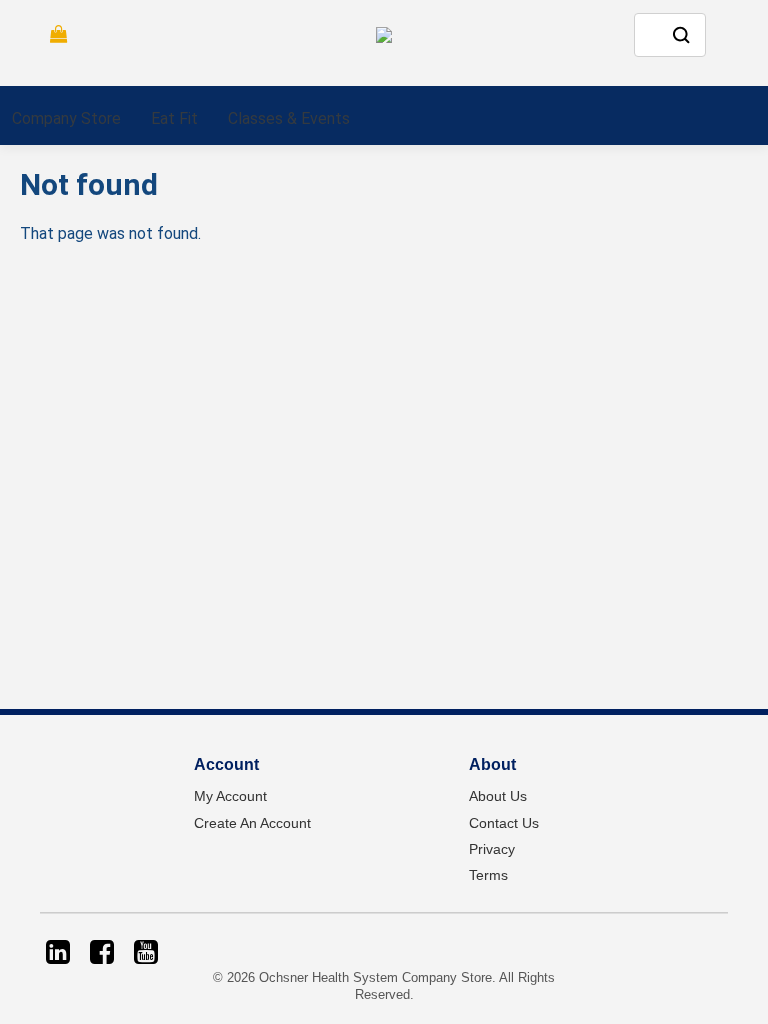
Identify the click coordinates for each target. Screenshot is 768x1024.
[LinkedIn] (58, 952)
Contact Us (504, 823)
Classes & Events (289, 118)
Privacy (492, 849)
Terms (488, 875)
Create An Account (252, 823)
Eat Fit (174, 118)
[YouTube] (146, 952)
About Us (498, 796)
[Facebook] (102, 952)
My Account (230, 796)
